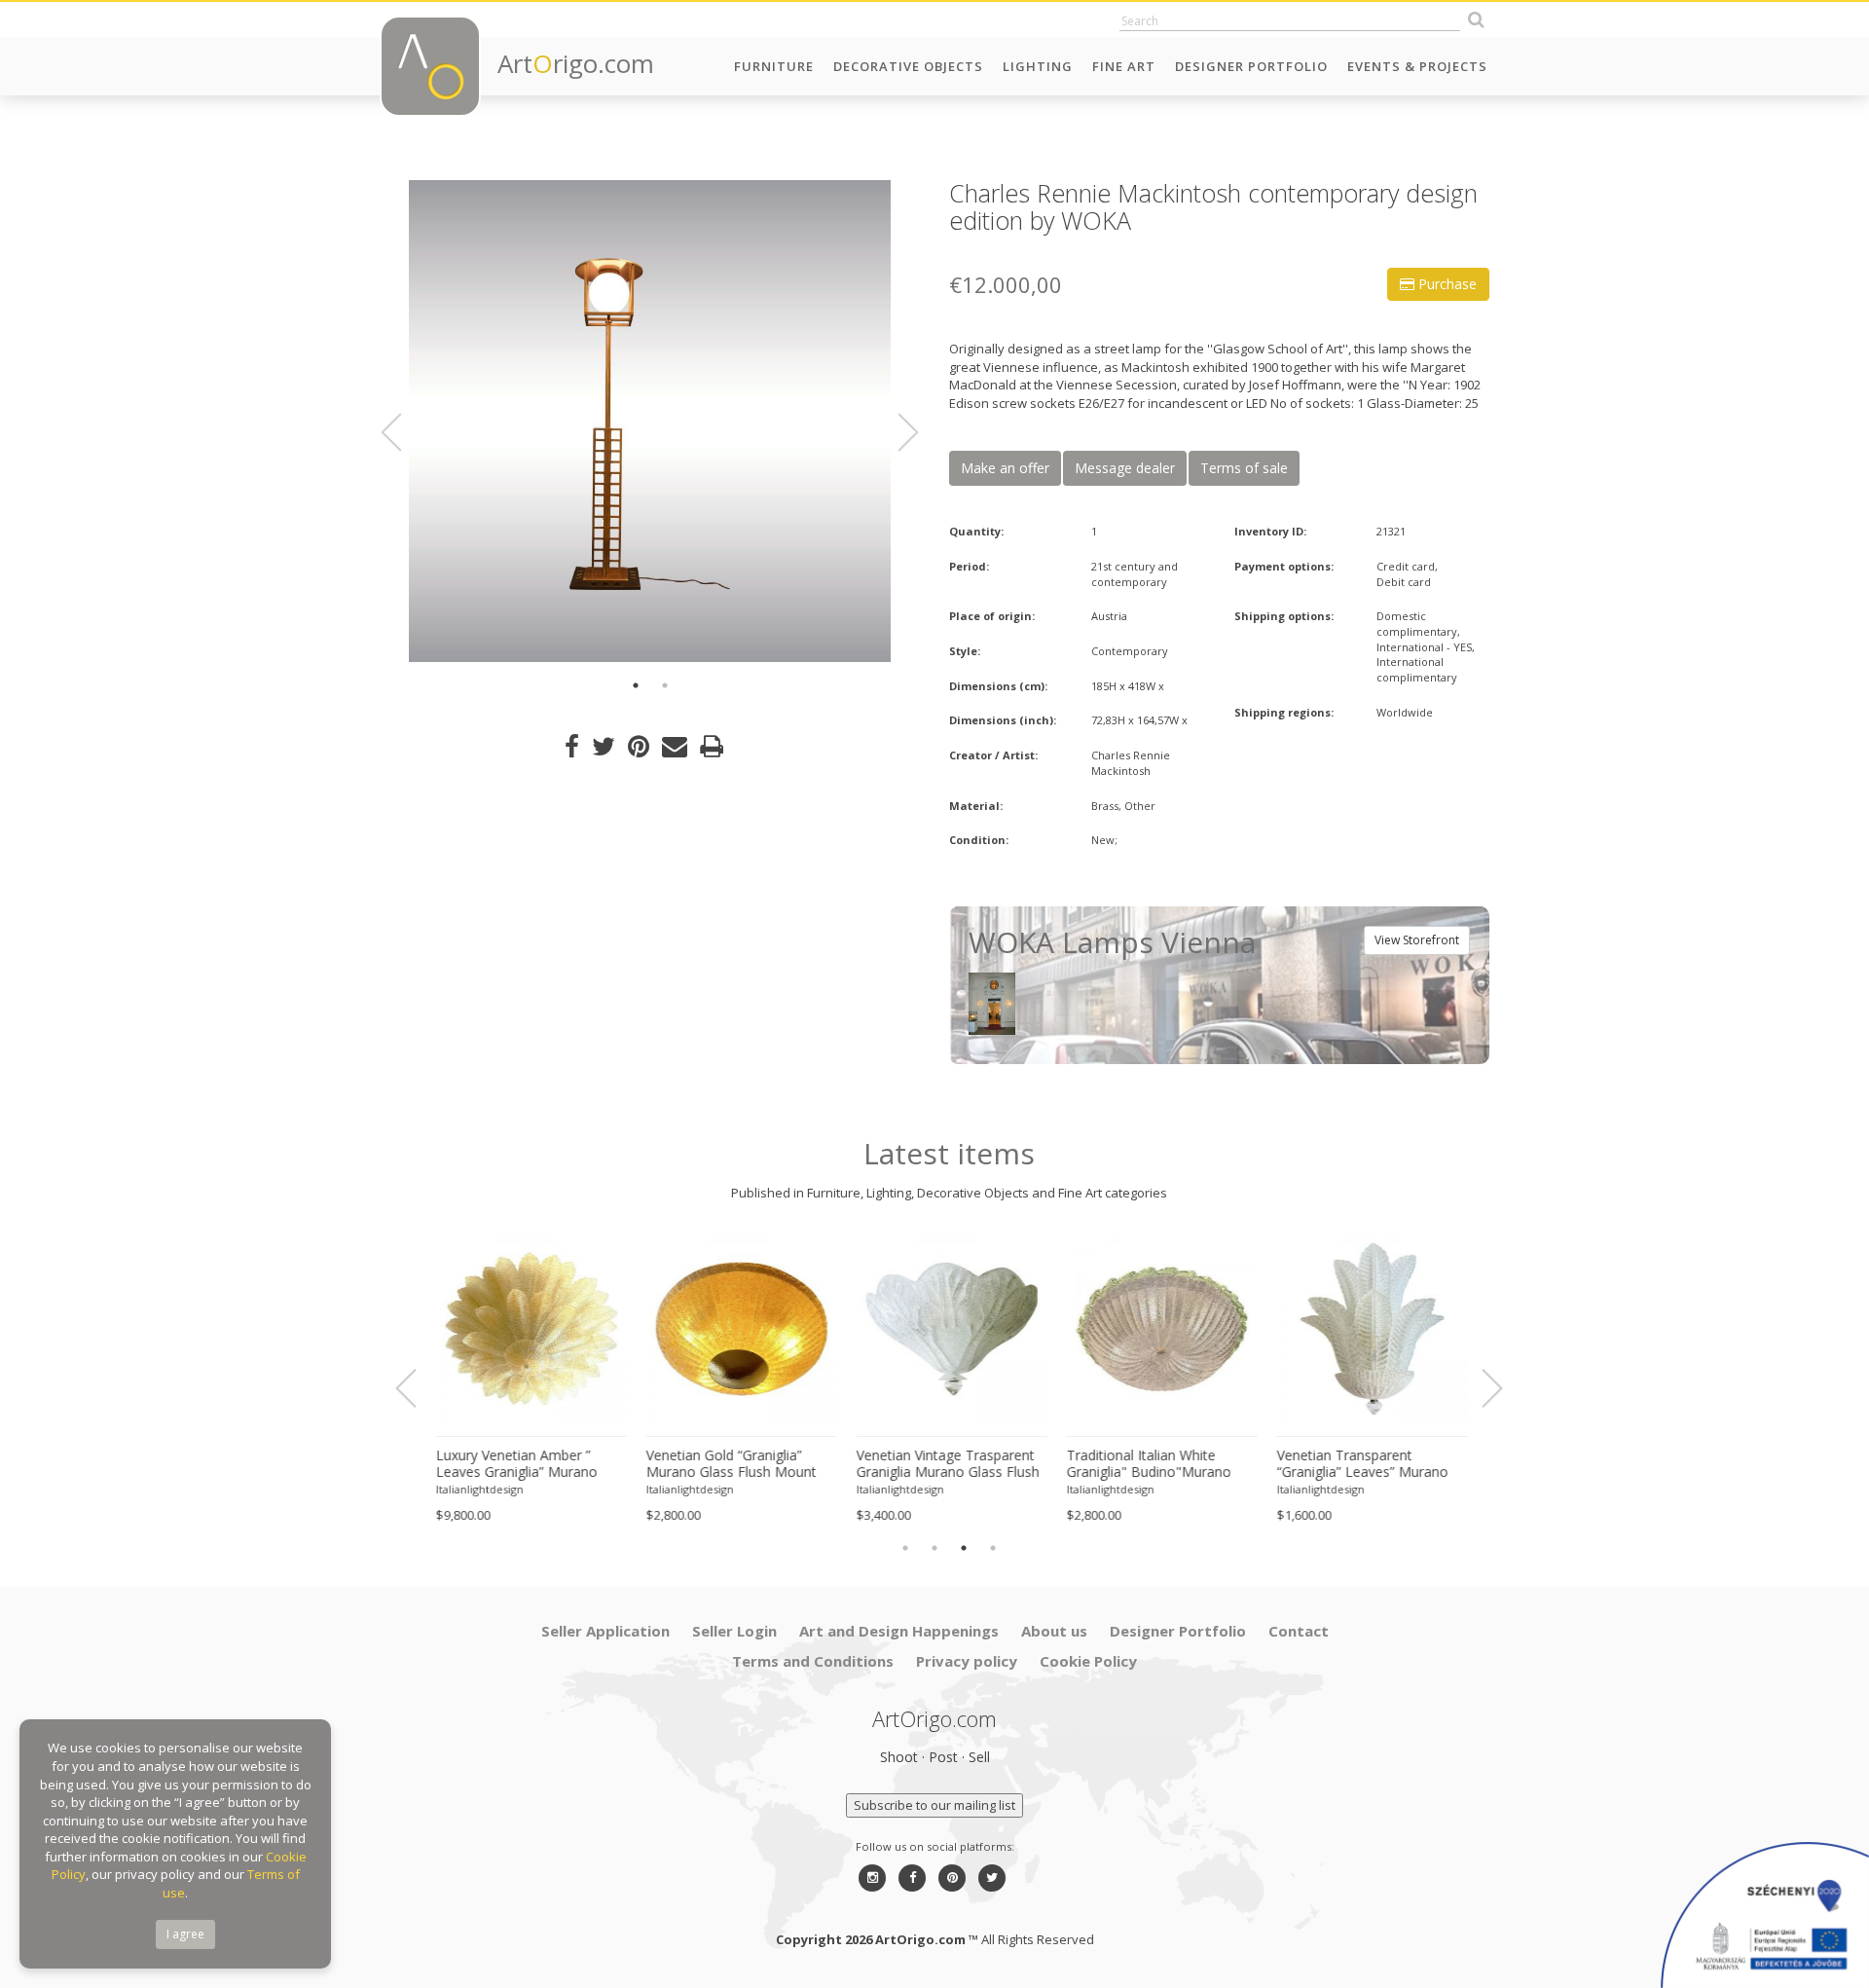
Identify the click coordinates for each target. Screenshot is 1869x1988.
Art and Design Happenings (899, 1631)
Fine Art (1124, 66)
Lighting (1038, 66)
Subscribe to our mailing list (934, 1805)
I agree (185, 1934)
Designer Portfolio (1251, 66)
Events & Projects (1417, 66)
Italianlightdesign (477, 1489)
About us (1054, 1631)
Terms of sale (1244, 468)
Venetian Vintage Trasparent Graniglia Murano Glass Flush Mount (945, 1464)
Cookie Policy (1088, 1661)
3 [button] (964, 1548)
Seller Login (734, 1631)
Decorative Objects (908, 66)
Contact (1299, 1631)
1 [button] (636, 685)
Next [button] (897, 432)
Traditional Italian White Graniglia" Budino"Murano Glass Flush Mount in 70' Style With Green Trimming (1158, 1464)
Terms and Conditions (813, 1661)
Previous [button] (403, 432)
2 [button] (665, 685)
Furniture (774, 66)
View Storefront (1417, 940)
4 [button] (993, 1548)
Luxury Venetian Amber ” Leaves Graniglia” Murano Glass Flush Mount (514, 1464)
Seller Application (605, 1631)
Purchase (1446, 284)
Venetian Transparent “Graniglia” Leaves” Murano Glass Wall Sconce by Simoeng (1360, 1464)
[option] (650, 421)
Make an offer (1005, 468)
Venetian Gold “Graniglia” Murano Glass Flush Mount (729, 1464)
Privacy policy (967, 1661)
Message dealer (1125, 468)
